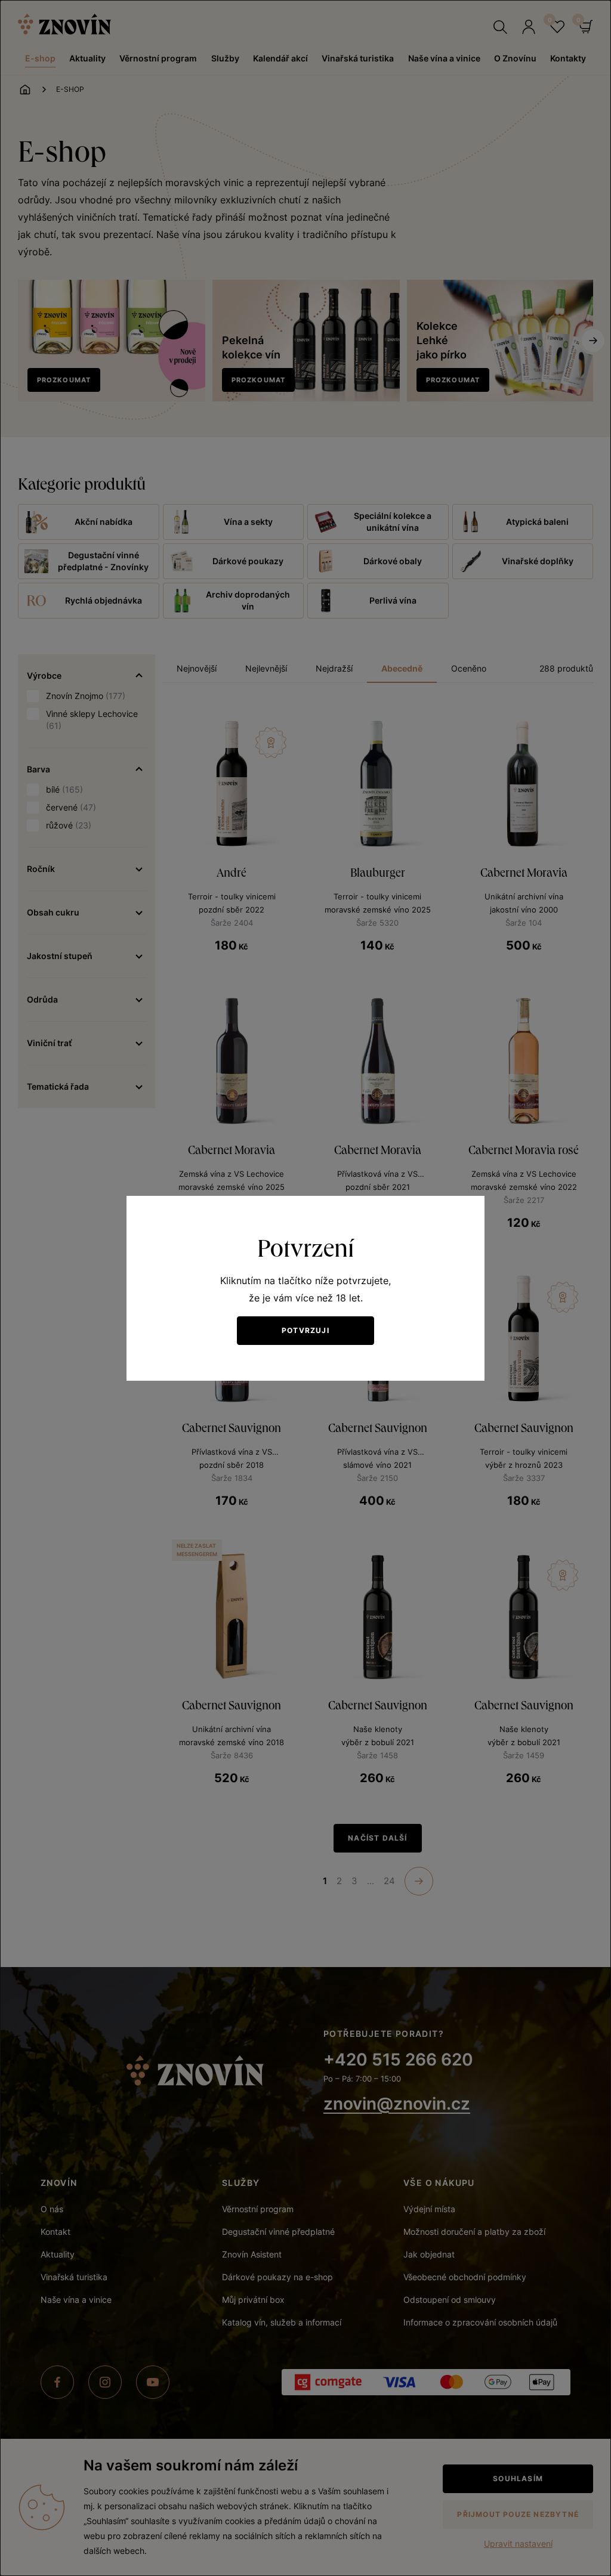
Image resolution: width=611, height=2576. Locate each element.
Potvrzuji (305, 1330)
